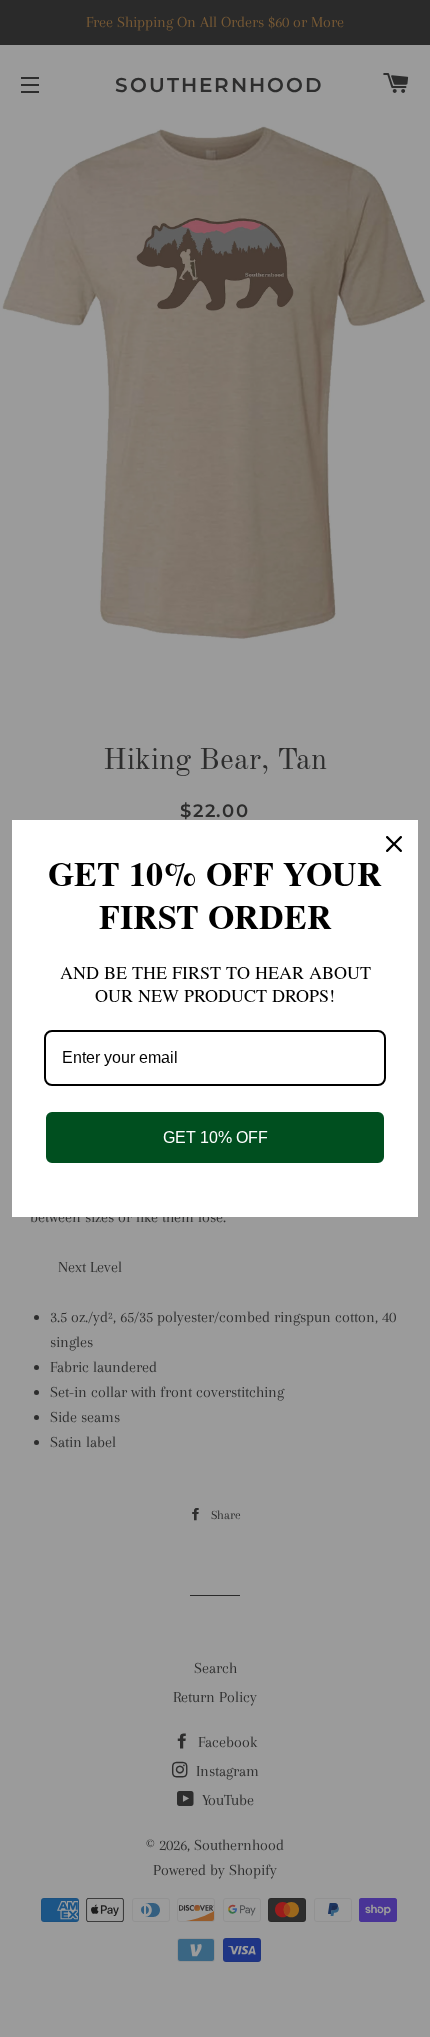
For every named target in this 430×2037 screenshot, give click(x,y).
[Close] (394, 844)
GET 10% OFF (215, 1137)
